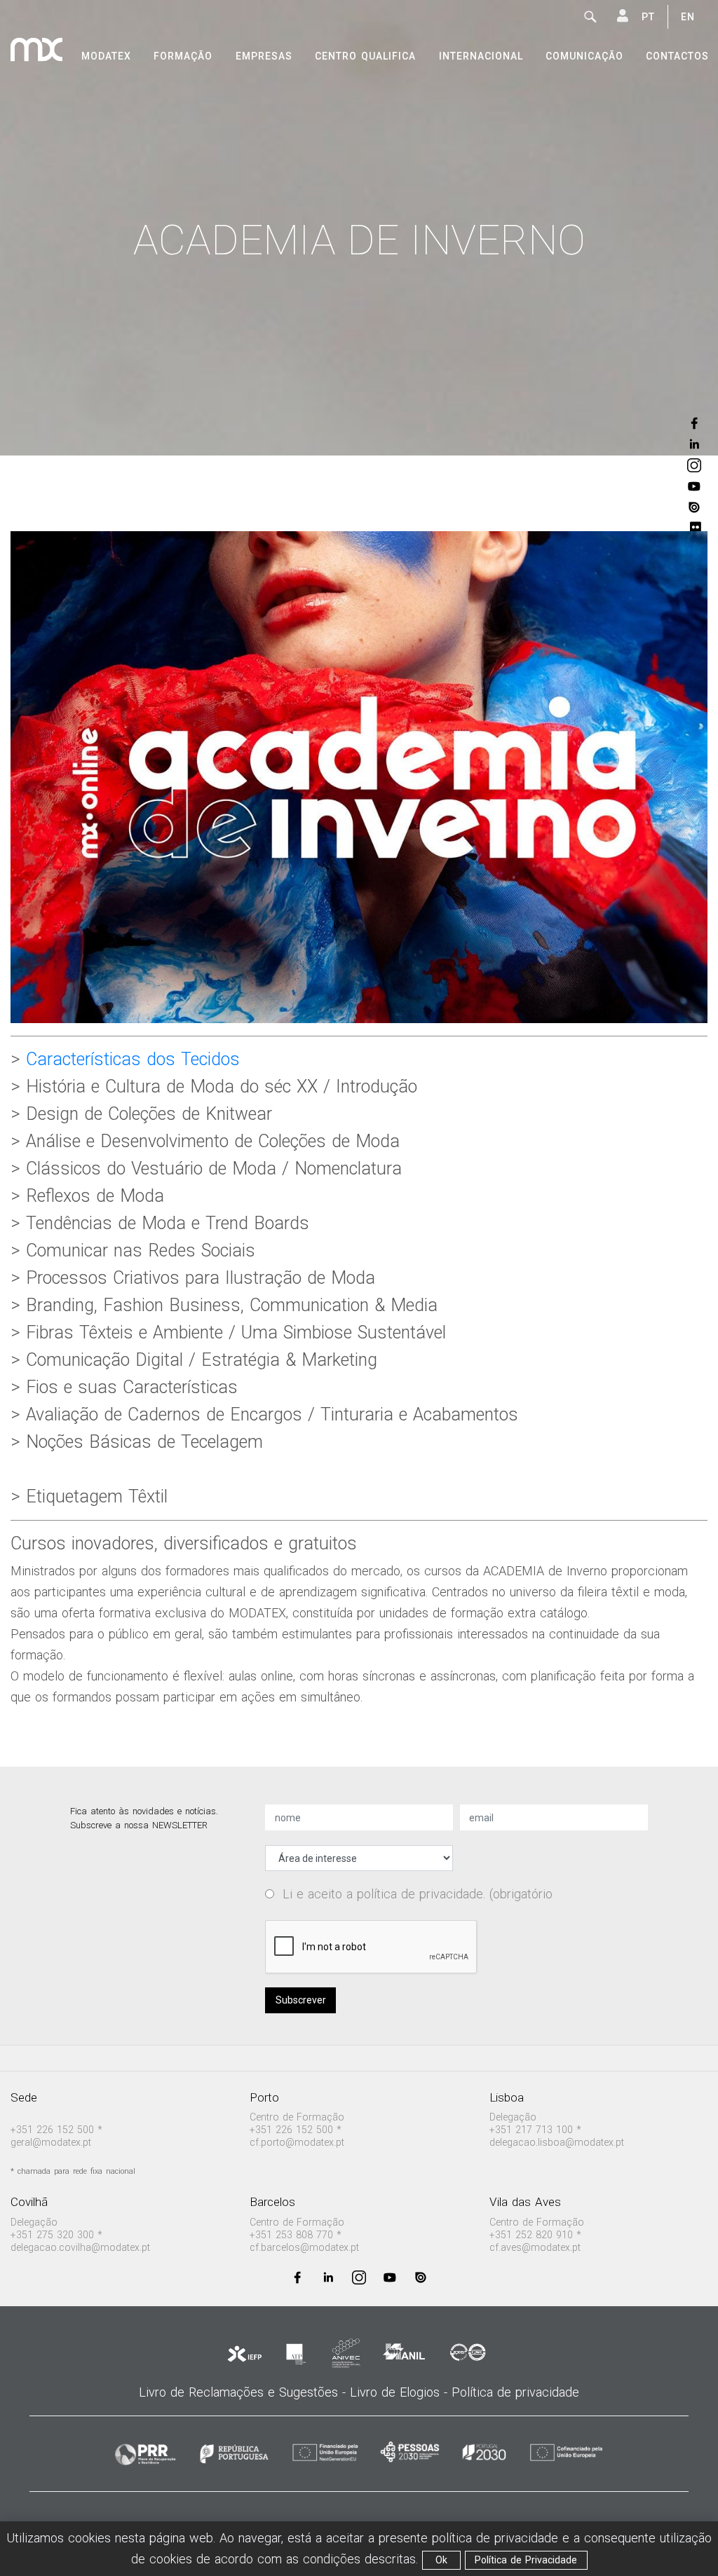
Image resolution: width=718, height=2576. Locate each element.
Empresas (264, 56)
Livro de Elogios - (401, 2392)
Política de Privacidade (526, 2560)
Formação (183, 56)
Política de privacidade (515, 2392)
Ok (441, 2560)
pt (648, 17)
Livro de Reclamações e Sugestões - (244, 2392)
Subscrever (301, 2000)
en (688, 17)
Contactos (677, 56)
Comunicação (584, 56)
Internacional (481, 56)
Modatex (106, 56)
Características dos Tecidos (130, 1059)
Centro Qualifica (365, 56)
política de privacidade (420, 1894)
